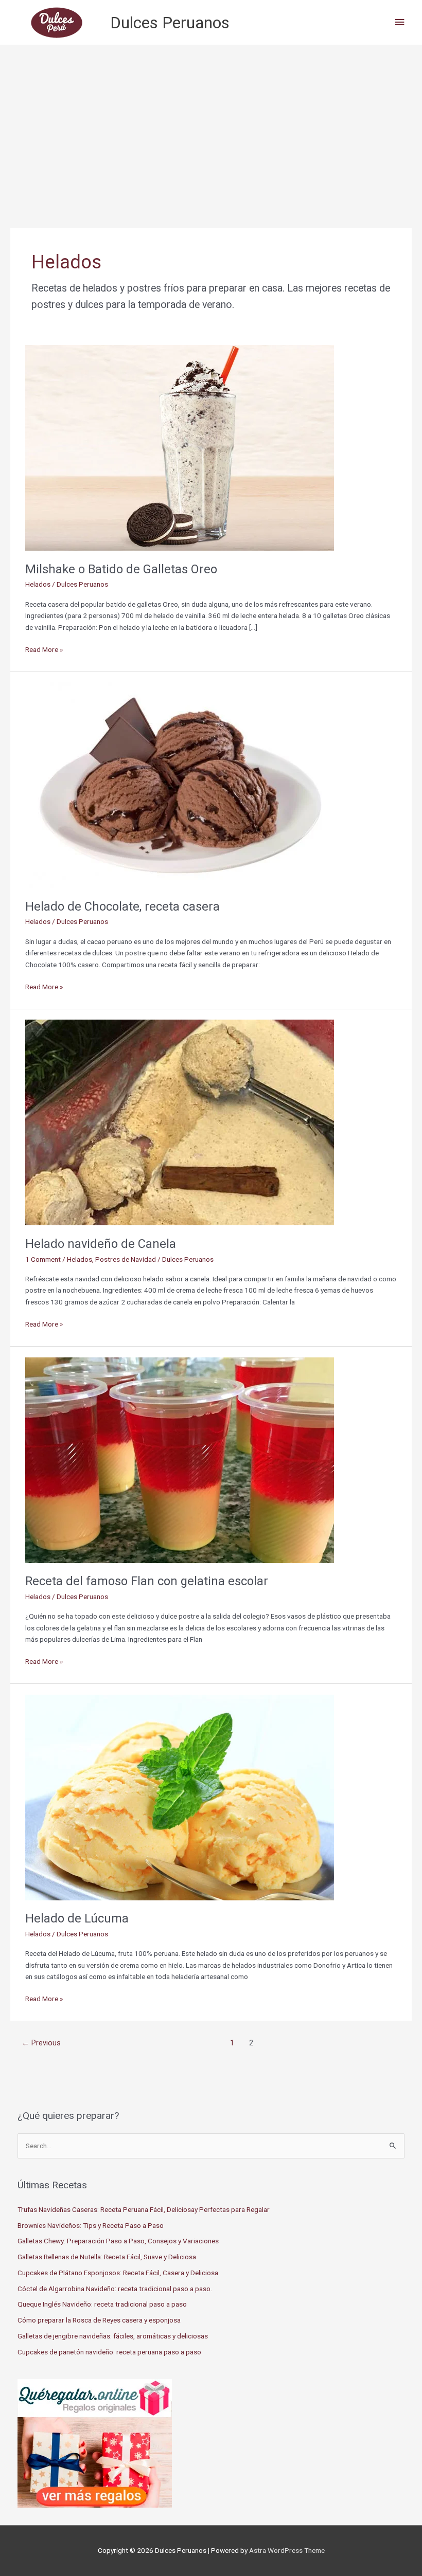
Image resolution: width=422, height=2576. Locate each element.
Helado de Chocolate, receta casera (122, 906)
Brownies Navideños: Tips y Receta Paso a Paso (91, 2225)
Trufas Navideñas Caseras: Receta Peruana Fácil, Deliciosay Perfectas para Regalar (144, 2209)
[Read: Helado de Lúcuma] (180, 1797)
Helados (38, 584)
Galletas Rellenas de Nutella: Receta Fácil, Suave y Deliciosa (107, 2257)
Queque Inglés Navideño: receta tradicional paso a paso (102, 2304)
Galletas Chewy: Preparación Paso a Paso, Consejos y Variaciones (118, 2241)
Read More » (44, 650)
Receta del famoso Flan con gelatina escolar (147, 1581)
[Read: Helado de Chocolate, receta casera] (180, 785)
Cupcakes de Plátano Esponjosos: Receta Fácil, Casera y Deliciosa (118, 2273)
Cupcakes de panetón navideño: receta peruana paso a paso (109, 2352)
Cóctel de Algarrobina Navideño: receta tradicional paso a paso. (115, 2289)
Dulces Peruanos (170, 23)
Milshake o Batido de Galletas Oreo (121, 569)
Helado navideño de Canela (101, 1244)
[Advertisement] (211, 122)
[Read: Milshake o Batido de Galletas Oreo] (180, 447)
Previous (41, 2043)
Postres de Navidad (126, 1259)
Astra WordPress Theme (287, 2550)
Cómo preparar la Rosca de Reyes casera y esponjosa (99, 2320)
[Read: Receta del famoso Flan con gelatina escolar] (180, 1459)
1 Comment (43, 1259)
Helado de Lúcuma (77, 1918)
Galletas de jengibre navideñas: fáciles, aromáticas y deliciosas (113, 2336)
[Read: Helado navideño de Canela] (180, 1122)
